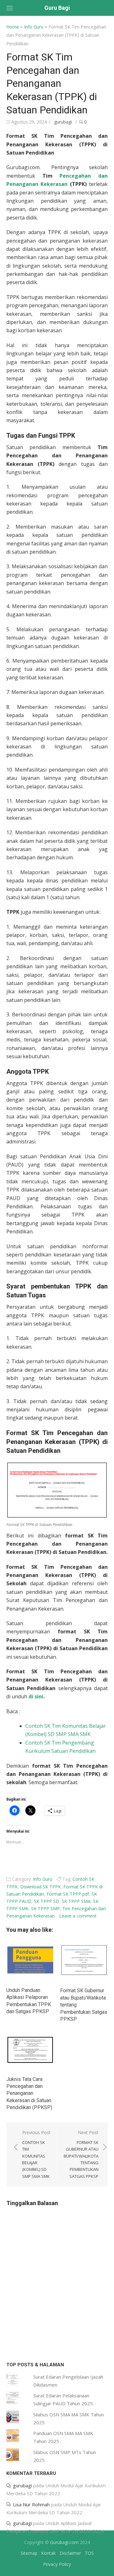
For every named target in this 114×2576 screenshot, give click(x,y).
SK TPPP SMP (45, 1908)
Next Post (81, 2154)
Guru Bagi (57, 8)
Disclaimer (70, 2553)
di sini (36, 1696)
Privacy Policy (57, 2564)
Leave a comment (78, 1916)
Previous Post (36, 2154)
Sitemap (29, 2553)
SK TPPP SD (47, 1901)
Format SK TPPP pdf (68, 1894)
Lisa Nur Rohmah (31, 2504)
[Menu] (9, 8)
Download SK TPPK (41, 1887)
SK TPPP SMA (76, 1901)
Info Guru (34, 27)
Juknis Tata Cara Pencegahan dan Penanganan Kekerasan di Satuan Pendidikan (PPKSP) (29, 2093)
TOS (89, 2553)
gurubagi (63, 122)
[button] (57, 1491)
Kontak (48, 2553)
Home (13, 27)
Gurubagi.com (64, 2542)
